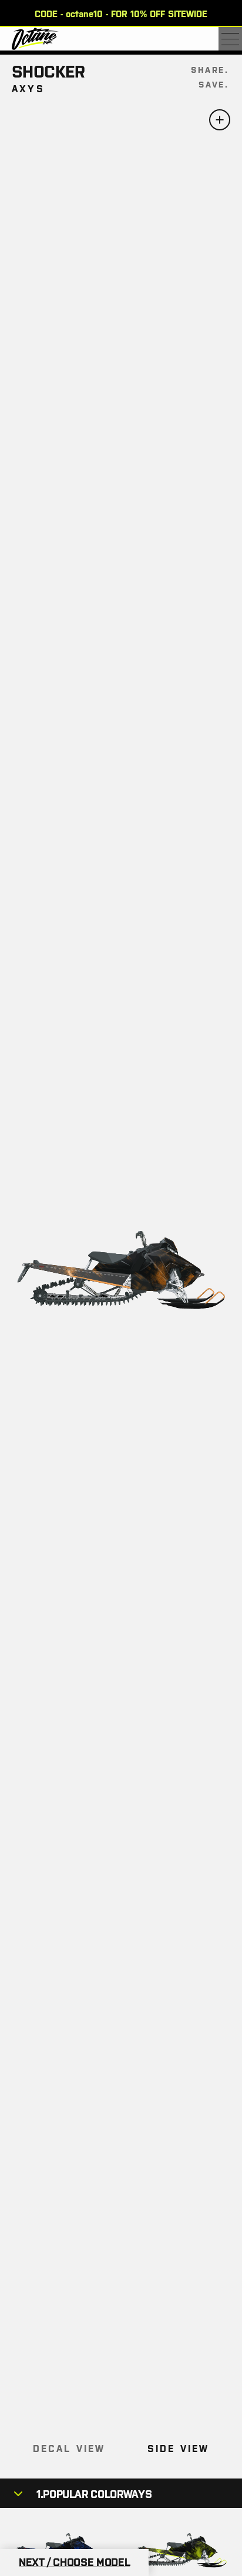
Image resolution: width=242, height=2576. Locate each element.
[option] (121, 13)
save (212, 84)
